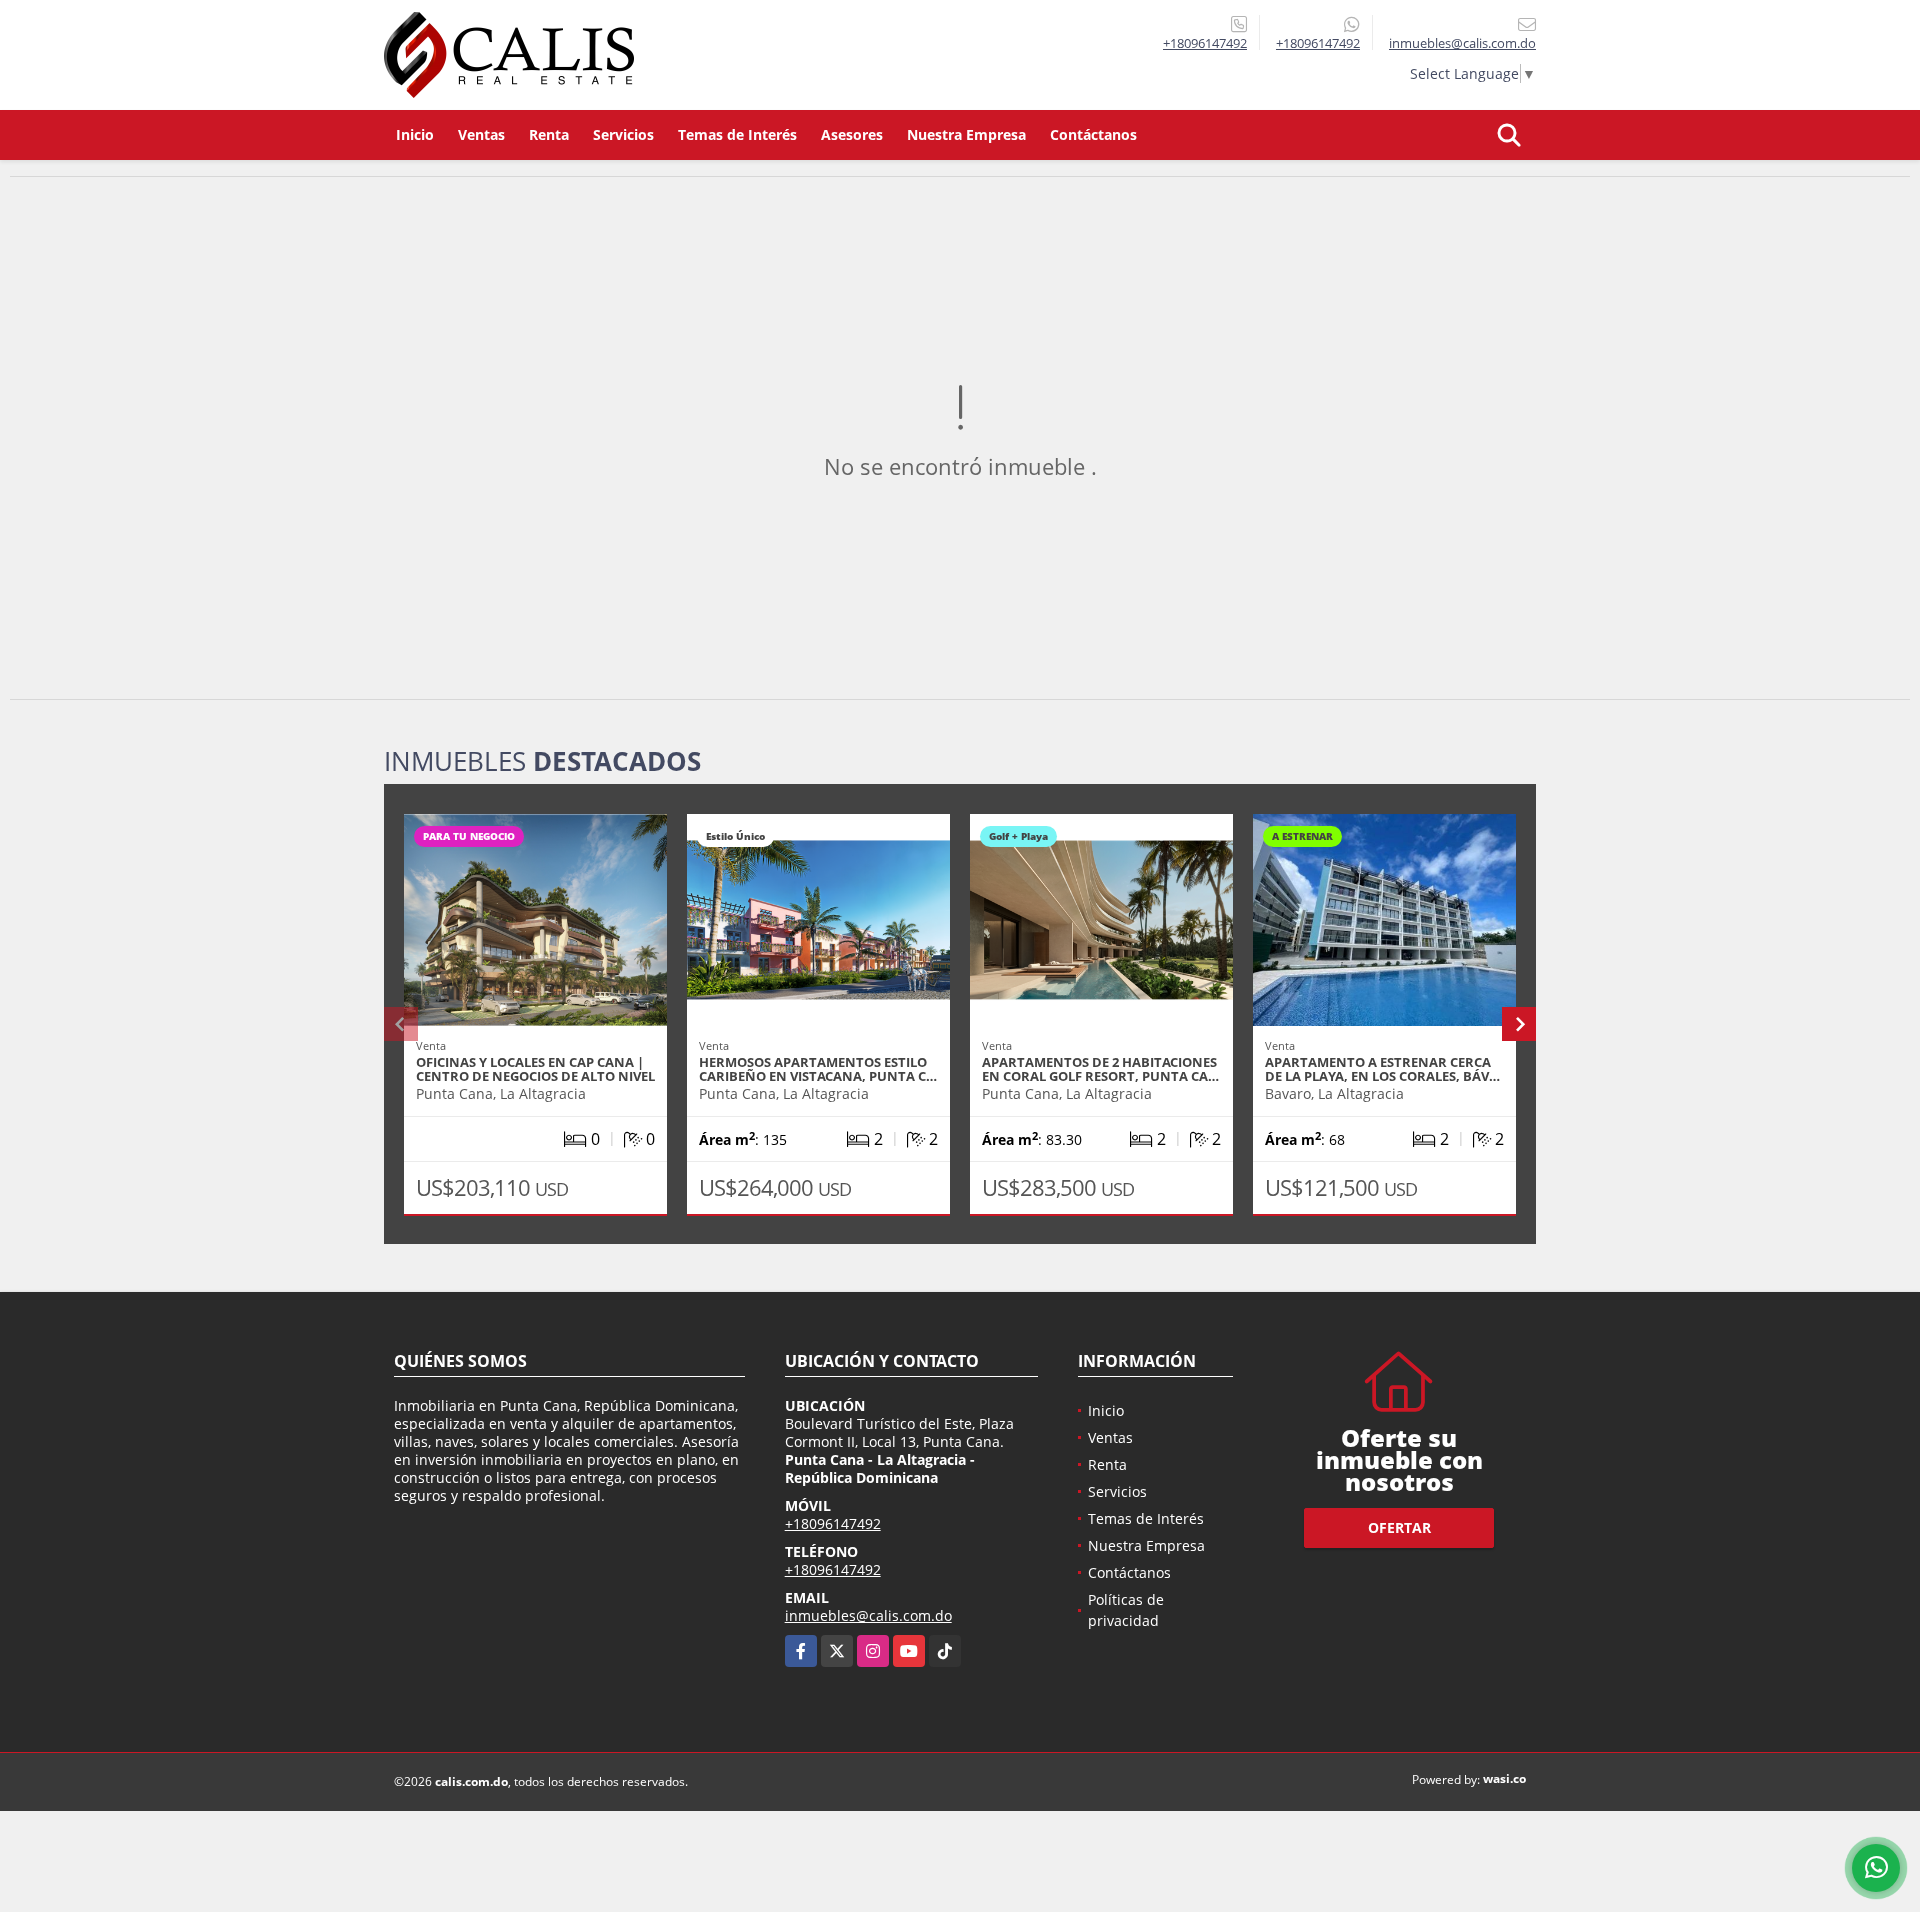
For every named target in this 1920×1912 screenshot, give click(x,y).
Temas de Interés (737, 134)
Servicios (623, 134)
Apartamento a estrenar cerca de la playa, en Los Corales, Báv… (1382, 1069)
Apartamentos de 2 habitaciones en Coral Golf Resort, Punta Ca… (1100, 1069)
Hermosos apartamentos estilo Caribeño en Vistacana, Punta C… (818, 1069)
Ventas (481, 134)
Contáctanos (1093, 134)
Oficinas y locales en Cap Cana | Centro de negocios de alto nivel (535, 1069)
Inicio (415, 134)
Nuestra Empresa (966, 134)
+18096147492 (1205, 43)
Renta (549, 134)
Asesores (852, 134)
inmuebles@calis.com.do (868, 1615)
